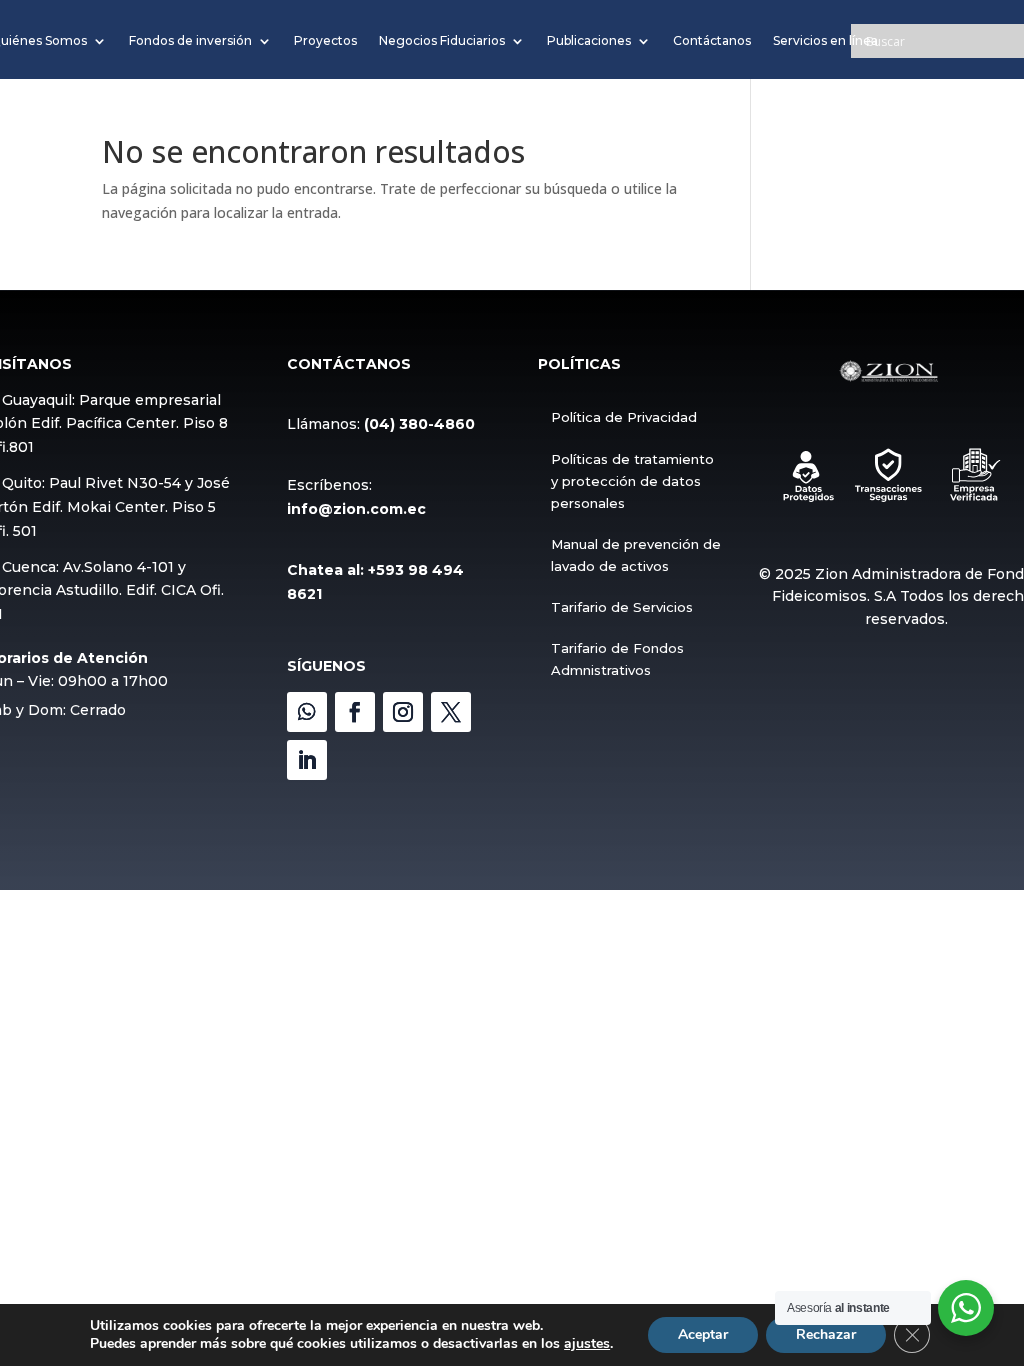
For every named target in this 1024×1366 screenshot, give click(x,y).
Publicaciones (589, 40)
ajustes (587, 1344)
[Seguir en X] (451, 712)
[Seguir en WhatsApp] (307, 712)
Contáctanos (712, 40)
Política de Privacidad (624, 417)
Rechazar (826, 1334)
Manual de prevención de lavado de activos (636, 555)
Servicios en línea (825, 40)
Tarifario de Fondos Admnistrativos (617, 659)
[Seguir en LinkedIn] (307, 760)
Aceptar (703, 1334)
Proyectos (325, 40)
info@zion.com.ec (356, 509)
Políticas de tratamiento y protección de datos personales (632, 481)
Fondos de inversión (190, 40)
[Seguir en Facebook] (355, 712)
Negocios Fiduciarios (442, 40)
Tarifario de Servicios (622, 607)
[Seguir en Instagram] (403, 712)
